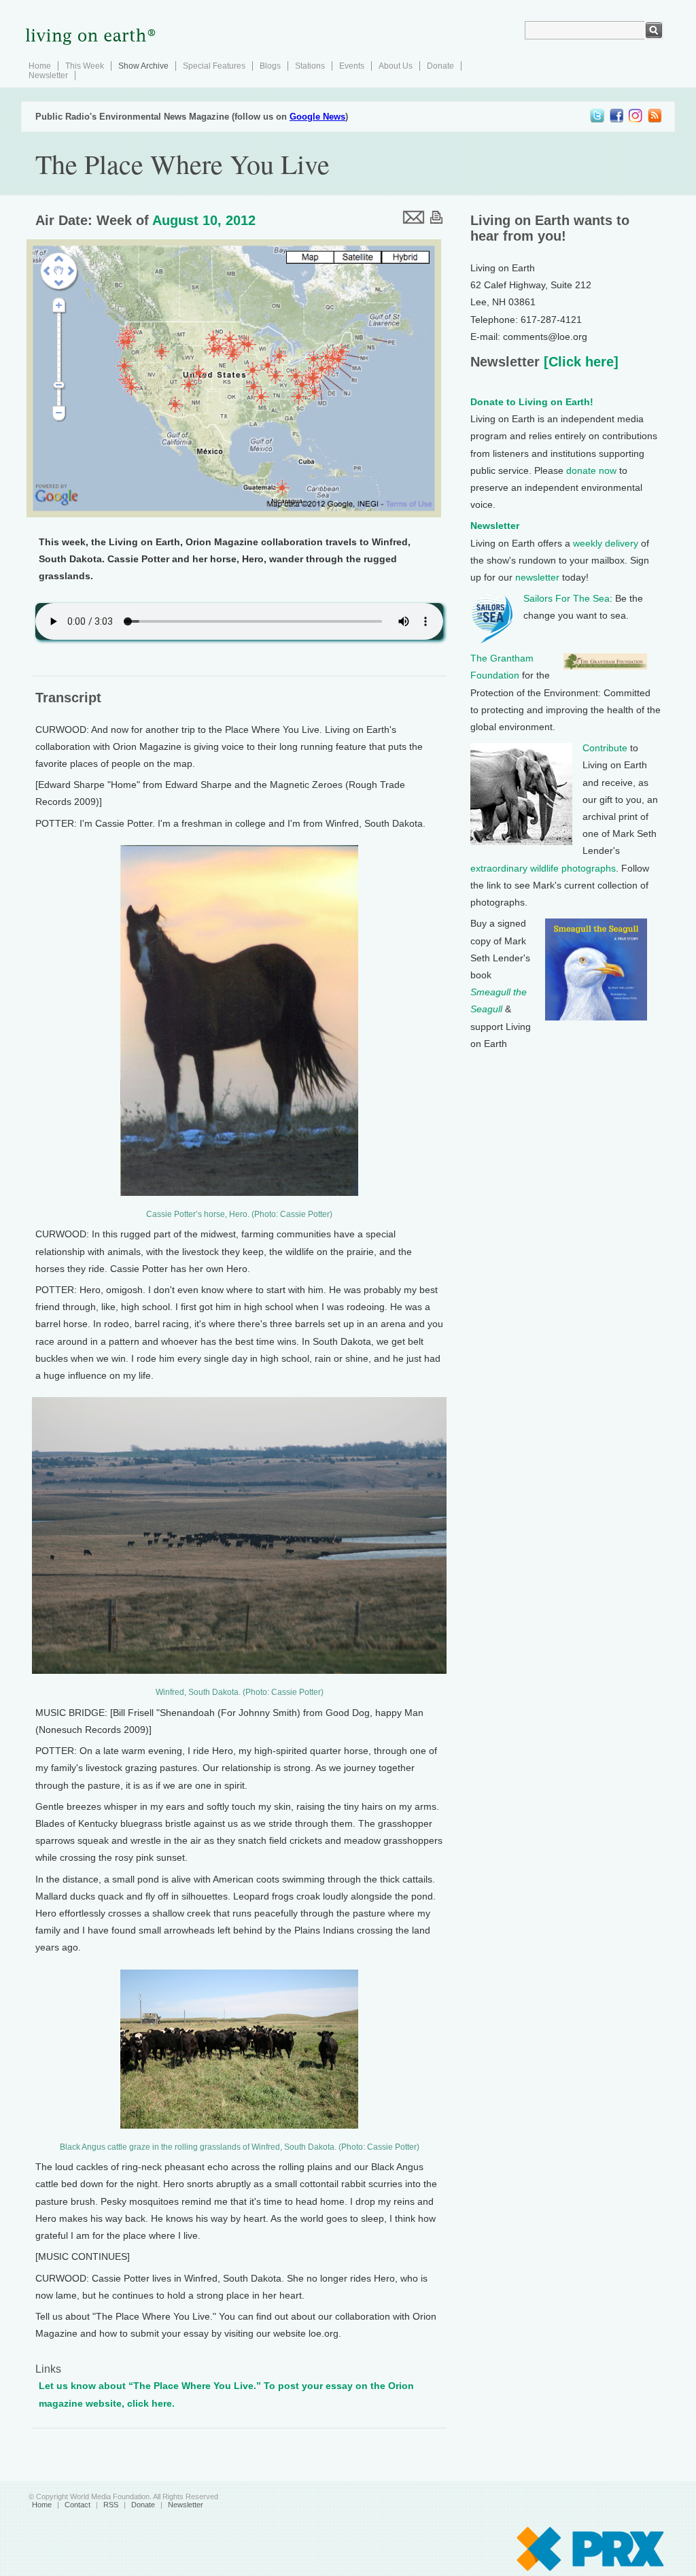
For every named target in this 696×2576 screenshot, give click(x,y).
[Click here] (579, 362)
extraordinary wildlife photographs (543, 868)
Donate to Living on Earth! (532, 402)
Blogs (270, 66)
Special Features (214, 66)
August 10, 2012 (204, 220)
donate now (591, 470)
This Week (85, 66)
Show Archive (143, 66)
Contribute (605, 748)
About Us (396, 66)
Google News (317, 117)
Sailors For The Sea (567, 598)
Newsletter (48, 75)
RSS (111, 2505)
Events (352, 66)
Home (40, 66)
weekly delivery (606, 543)
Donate (440, 66)
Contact (77, 2505)
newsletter (537, 577)
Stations (310, 66)
